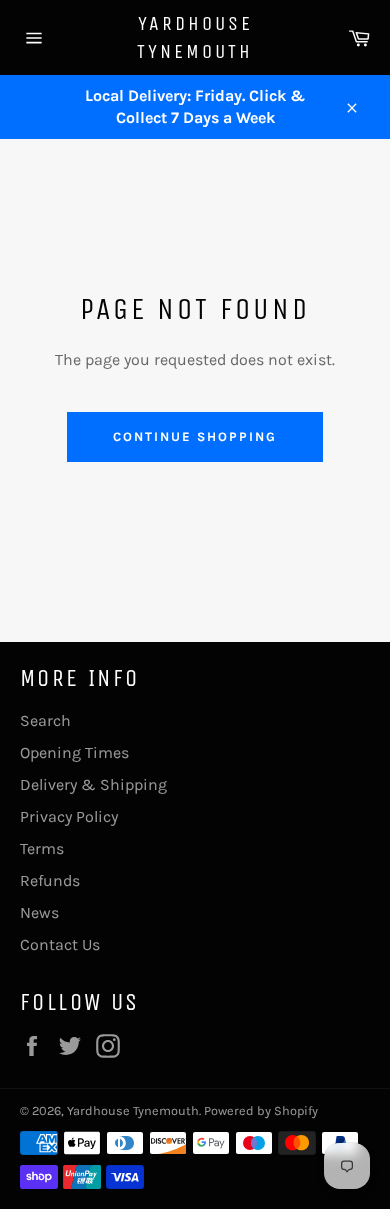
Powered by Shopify (261, 1110)
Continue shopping (194, 436)
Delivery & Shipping (93, 784)
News (39, 912)
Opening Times (74, 752)
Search (45, 720)
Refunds (50, 880)
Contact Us (60, 944)
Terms (42, 848)
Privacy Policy (69, 816)
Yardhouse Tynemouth (195, 37)
